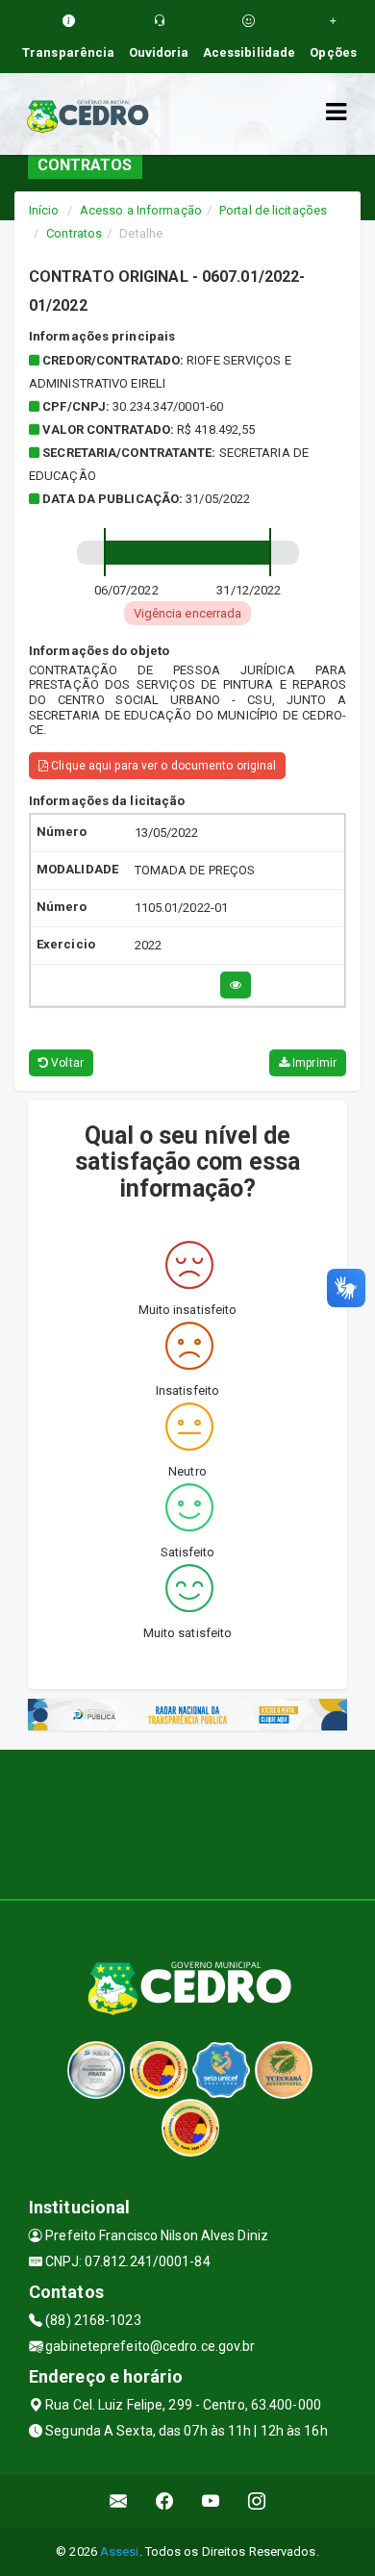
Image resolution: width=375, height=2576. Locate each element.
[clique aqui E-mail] (119, 2501)
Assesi (120, 2551)
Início (44, 210)
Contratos (74, 233)
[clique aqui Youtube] (211, 2501)
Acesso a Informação (141, 210)
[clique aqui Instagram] (257, 2501)
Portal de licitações (273, 210)
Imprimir (313, 1063)
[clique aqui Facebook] (165, 2501)
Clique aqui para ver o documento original (162, 766)
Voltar (66, 1063)
